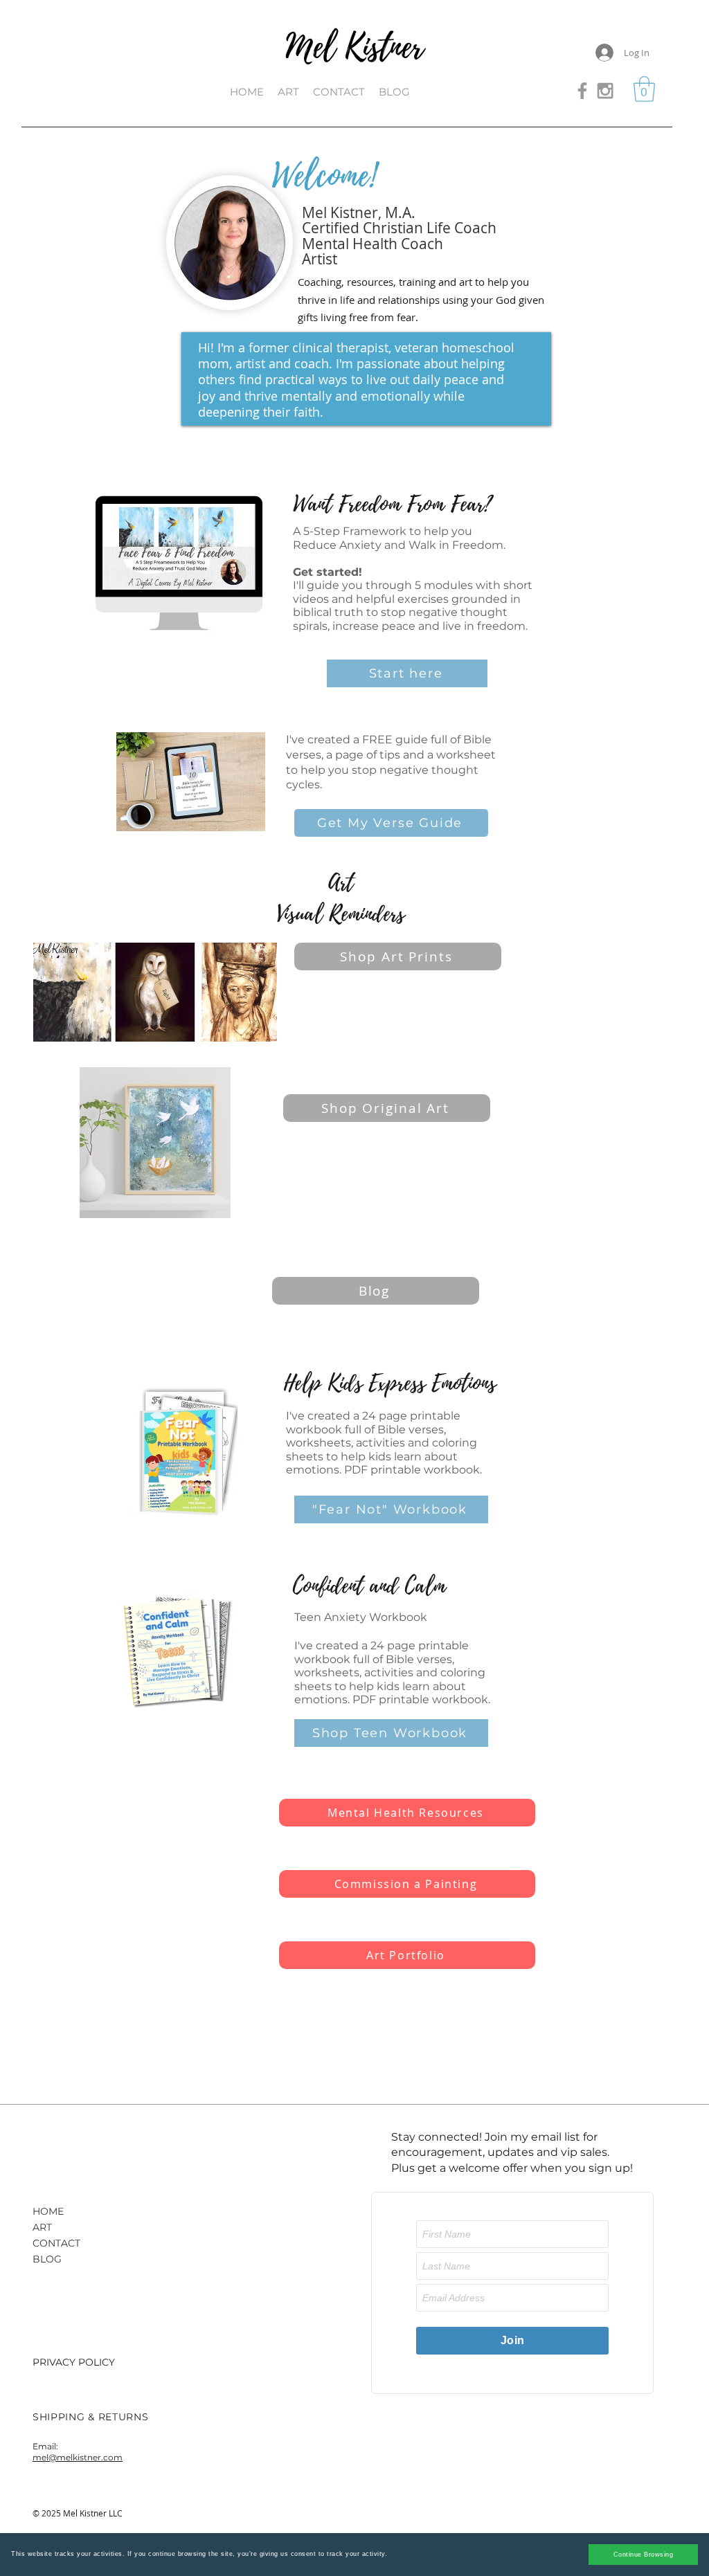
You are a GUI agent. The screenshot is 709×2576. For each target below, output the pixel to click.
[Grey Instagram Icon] (605, 91)
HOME (48, 2211)
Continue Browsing (644, 2555)
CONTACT (56, 2243)
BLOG (47, 2259)
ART (42, 2227)
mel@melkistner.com (78, 2457)
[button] (644, 89)
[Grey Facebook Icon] (582, 91)
